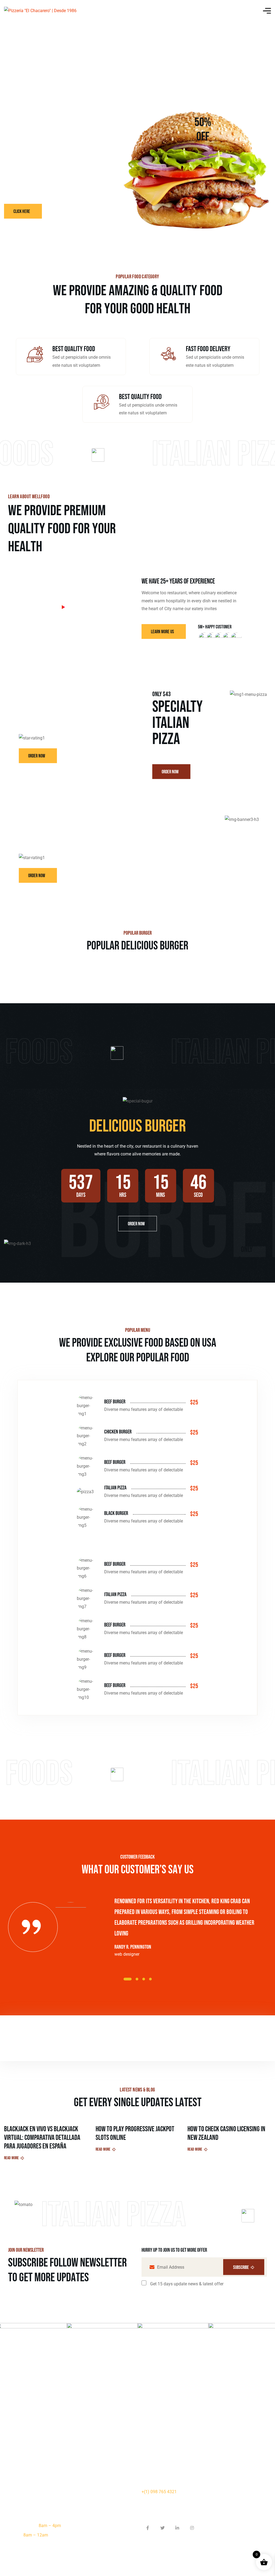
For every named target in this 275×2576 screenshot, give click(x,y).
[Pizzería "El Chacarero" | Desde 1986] (40, 11)
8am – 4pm (50, 2526)
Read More (11, 2158)
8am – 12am (36, 2535)
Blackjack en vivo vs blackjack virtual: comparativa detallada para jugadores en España (42, 2138)
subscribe (241, 2267)
